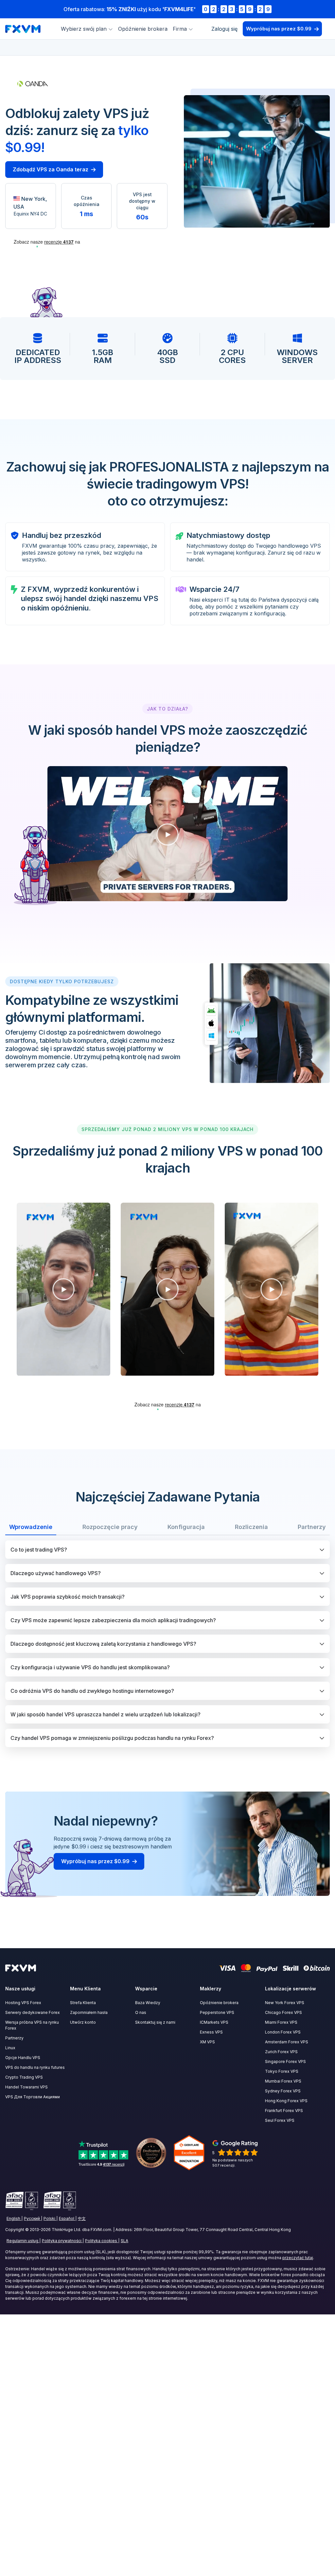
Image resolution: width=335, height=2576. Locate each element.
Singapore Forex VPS (285, 2061)
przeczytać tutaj (298, 2258)
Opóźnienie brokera (143, 29)
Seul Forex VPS (280, 2120)
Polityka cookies (101, 2241)
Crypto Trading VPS (24, 2077)
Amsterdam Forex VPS (287, 2042)
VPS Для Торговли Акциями (33, 2097)
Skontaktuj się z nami (155, 2022)
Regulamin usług (22, 2241)
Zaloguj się (224, 29)
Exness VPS (211, 2032)
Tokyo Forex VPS (282, 2071)
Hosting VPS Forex (23, 2003)
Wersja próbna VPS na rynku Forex (32, 2025)
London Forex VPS (283, 2032)
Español (67, 2218)
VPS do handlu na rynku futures (35, 2067)
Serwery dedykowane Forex (33, 2012)
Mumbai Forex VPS (283, 2081)
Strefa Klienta (83, 2003)
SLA (124, 2241)
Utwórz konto (83, 2022)
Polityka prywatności (62, 2241)
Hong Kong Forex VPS (286, 2101)
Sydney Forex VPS (283, 2091)
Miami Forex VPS (281, 2022)
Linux (10, 2048)
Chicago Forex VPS (283, 2012)
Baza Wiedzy (148, 2003)
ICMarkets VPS (214, 2022)
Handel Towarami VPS (26, 2087)
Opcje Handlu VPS (23, 2058)
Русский (32, 2218)
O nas (141, 2012)
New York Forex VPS (285, 2003)
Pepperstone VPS (217, 2012)
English (13, 2218)
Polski (49, 2218)
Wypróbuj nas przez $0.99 (279, 29)
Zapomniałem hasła (89, 2012)
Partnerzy (14, 2038)
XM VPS (207, 2042)
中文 (82, 2218)
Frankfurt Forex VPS (284, 2111)
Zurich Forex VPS (281, 2052)
